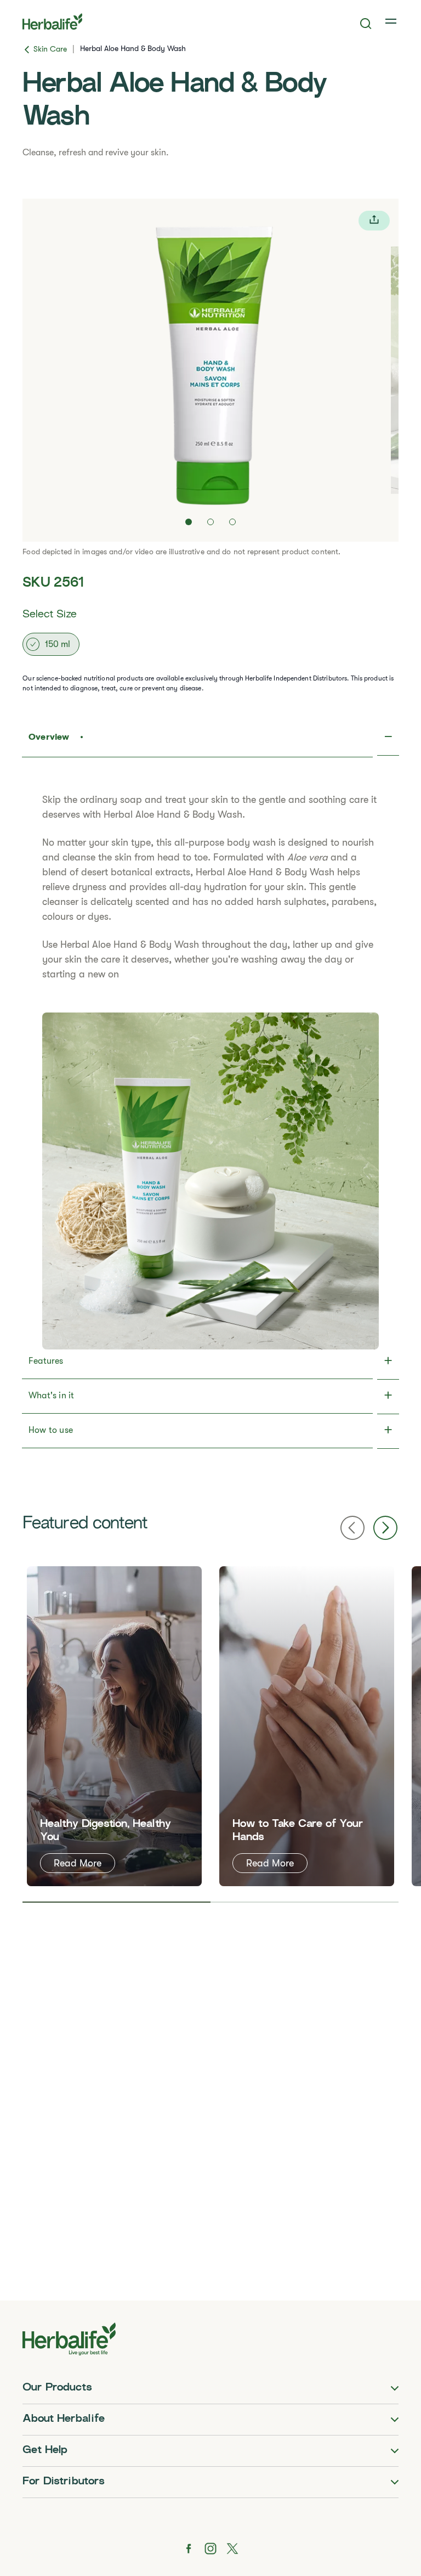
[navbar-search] (366, 24)
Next (385, 1528)
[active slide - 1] (189, 522)
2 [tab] (305, 1902)
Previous (352, 1528)
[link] (392, 21)
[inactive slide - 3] (232, 522)
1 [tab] (116, 1902)
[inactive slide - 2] (210, 522)
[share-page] (374, 221)
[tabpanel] (114, 1726)
